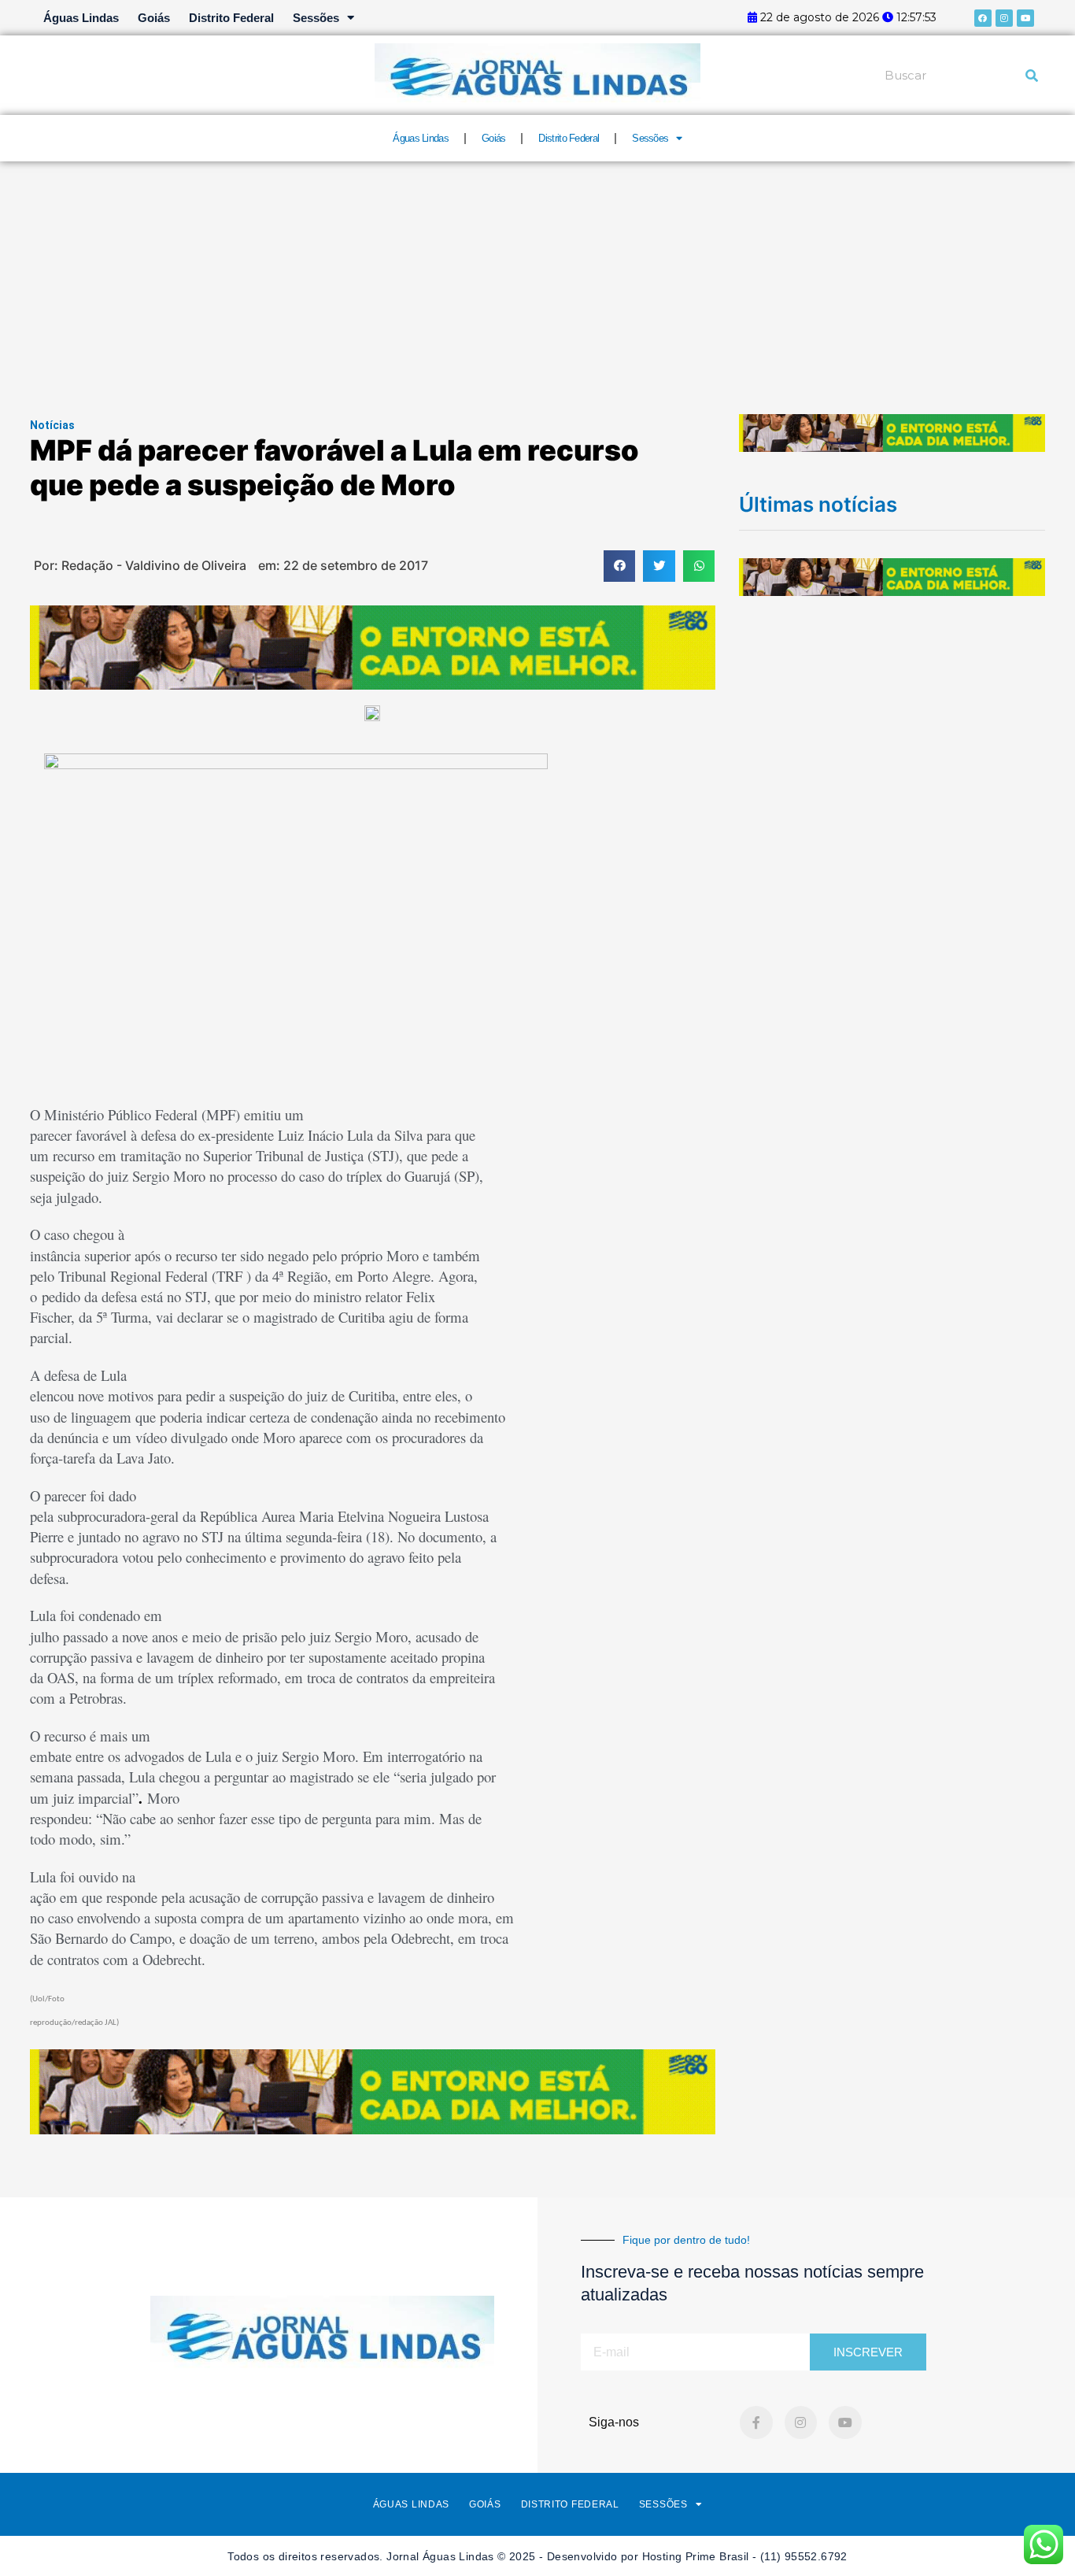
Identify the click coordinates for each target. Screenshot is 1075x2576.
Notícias (52, 425)
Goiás (154, 18)
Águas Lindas (81, 18)
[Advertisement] (537, 279)
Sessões (316, 18)
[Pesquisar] (1032, 76)
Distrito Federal (231, 18)
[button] (620, 566)
